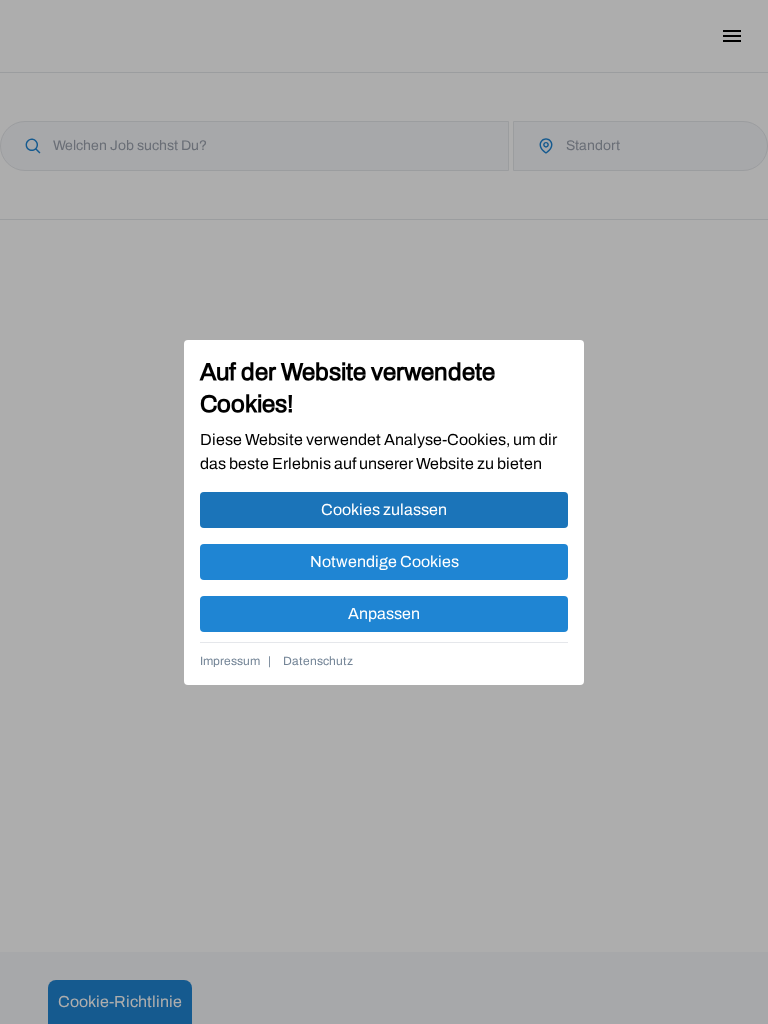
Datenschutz (318, 661)
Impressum (230, 661)
